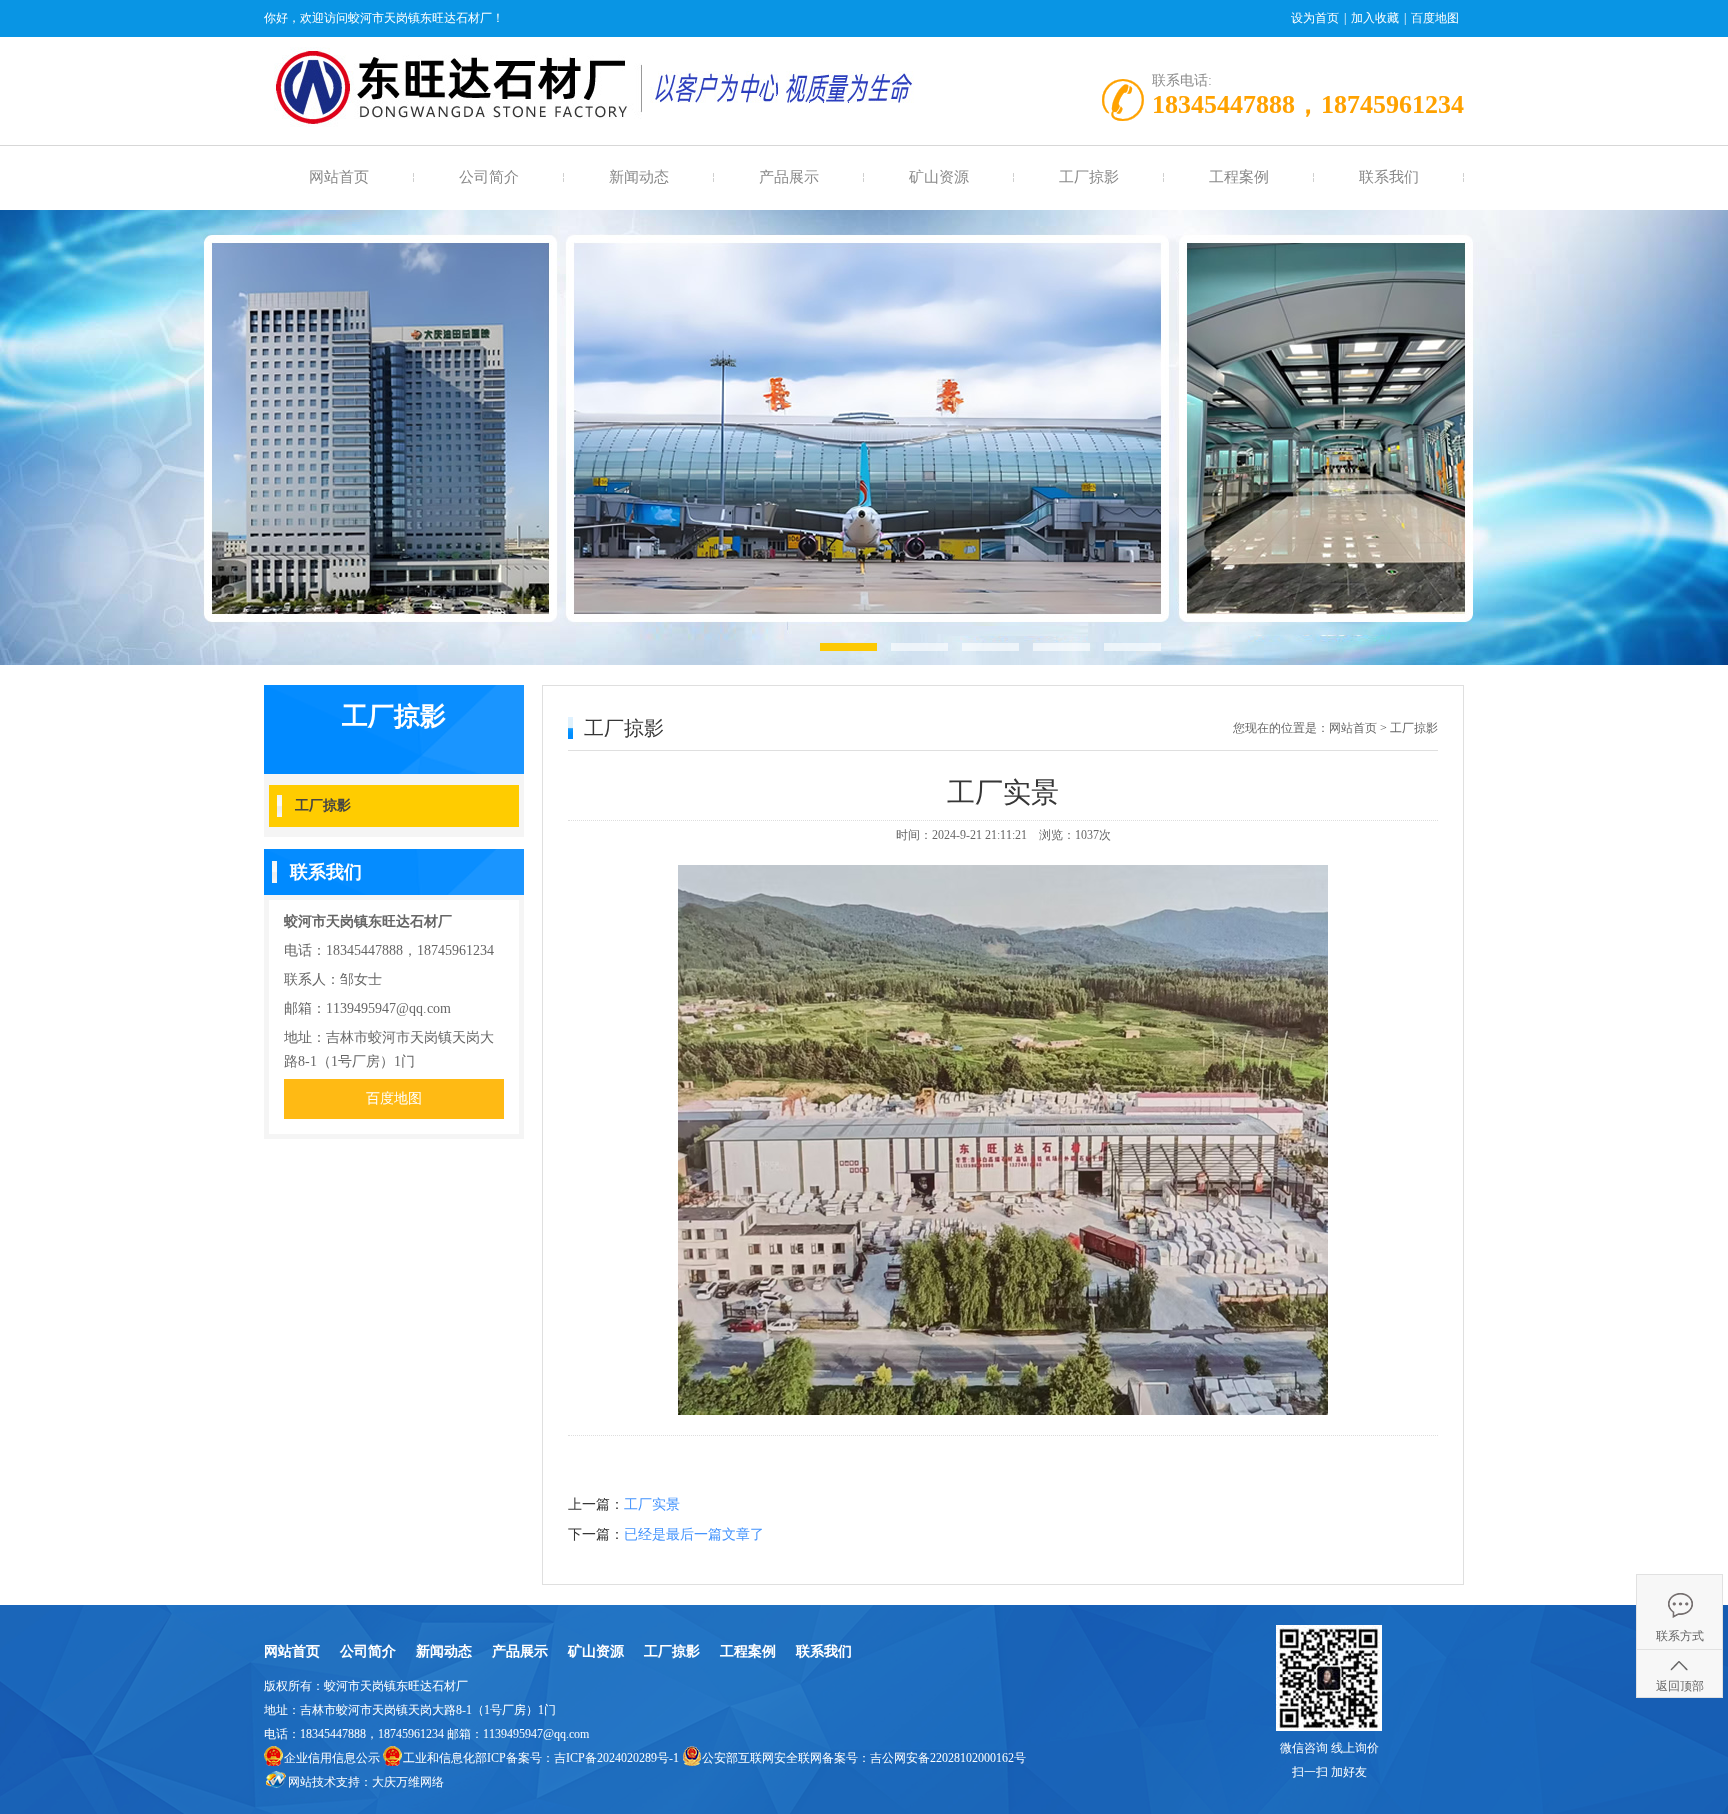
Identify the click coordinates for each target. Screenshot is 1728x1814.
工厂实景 (652, 1504)
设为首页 (1315, 18)
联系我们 (1389, 177)
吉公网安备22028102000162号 (948, 1758)
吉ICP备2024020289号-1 (616, 1758)
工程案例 (1239, 177)
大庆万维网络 (408, 1782)
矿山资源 (939, 177)
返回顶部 (1680, 1686)
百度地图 (1435, 18)
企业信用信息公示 (332, 1758)
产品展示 (789, 177)
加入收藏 (1375, 18)
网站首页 (339, 177)
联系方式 (1680, 1636)
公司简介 (489, 177)
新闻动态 (639, 177)
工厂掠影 (1089, 177)
